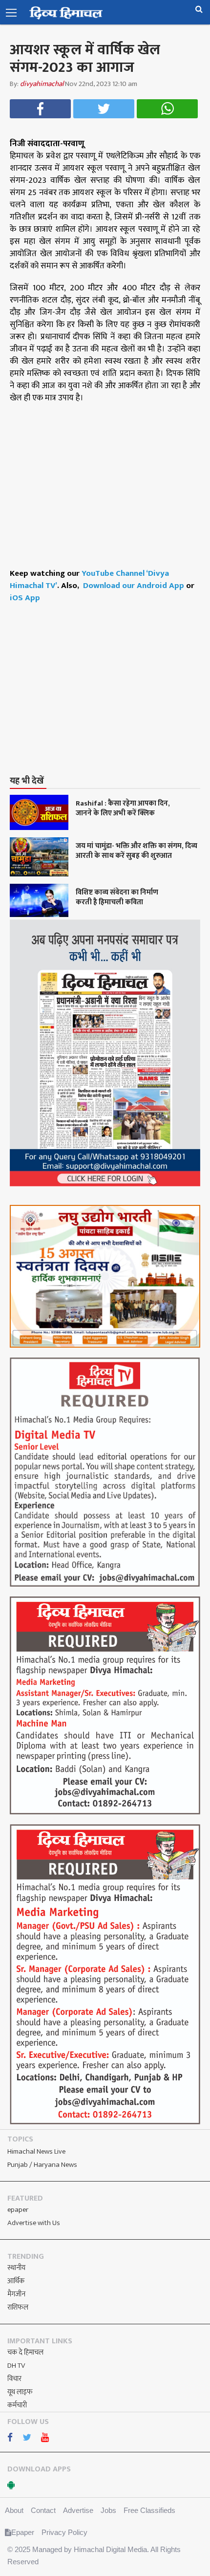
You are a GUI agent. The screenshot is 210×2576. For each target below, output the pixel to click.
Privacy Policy (64, 2532)
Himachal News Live (36, 2151)
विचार (14, 2379)
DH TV (16, 2366)
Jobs (108, 2510)
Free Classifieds (149, 2510)
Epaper (23, 2532)
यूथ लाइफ (20, 2392)
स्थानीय (16, 2268)
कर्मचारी (17, 2405)
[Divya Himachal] (66, 13)
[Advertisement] (110, 699)
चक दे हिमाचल (25, 2352)
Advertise (78, 2510)
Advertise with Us (34, 2223)
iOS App (25, 598)
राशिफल (18, 2307)
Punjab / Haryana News (42, 2165)
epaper (18, 2210)
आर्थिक (16, 2281)
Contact (43, 2510)
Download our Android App (135, 586)
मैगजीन (16, 2294)
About (14, 2510)
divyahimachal (42, 84)
